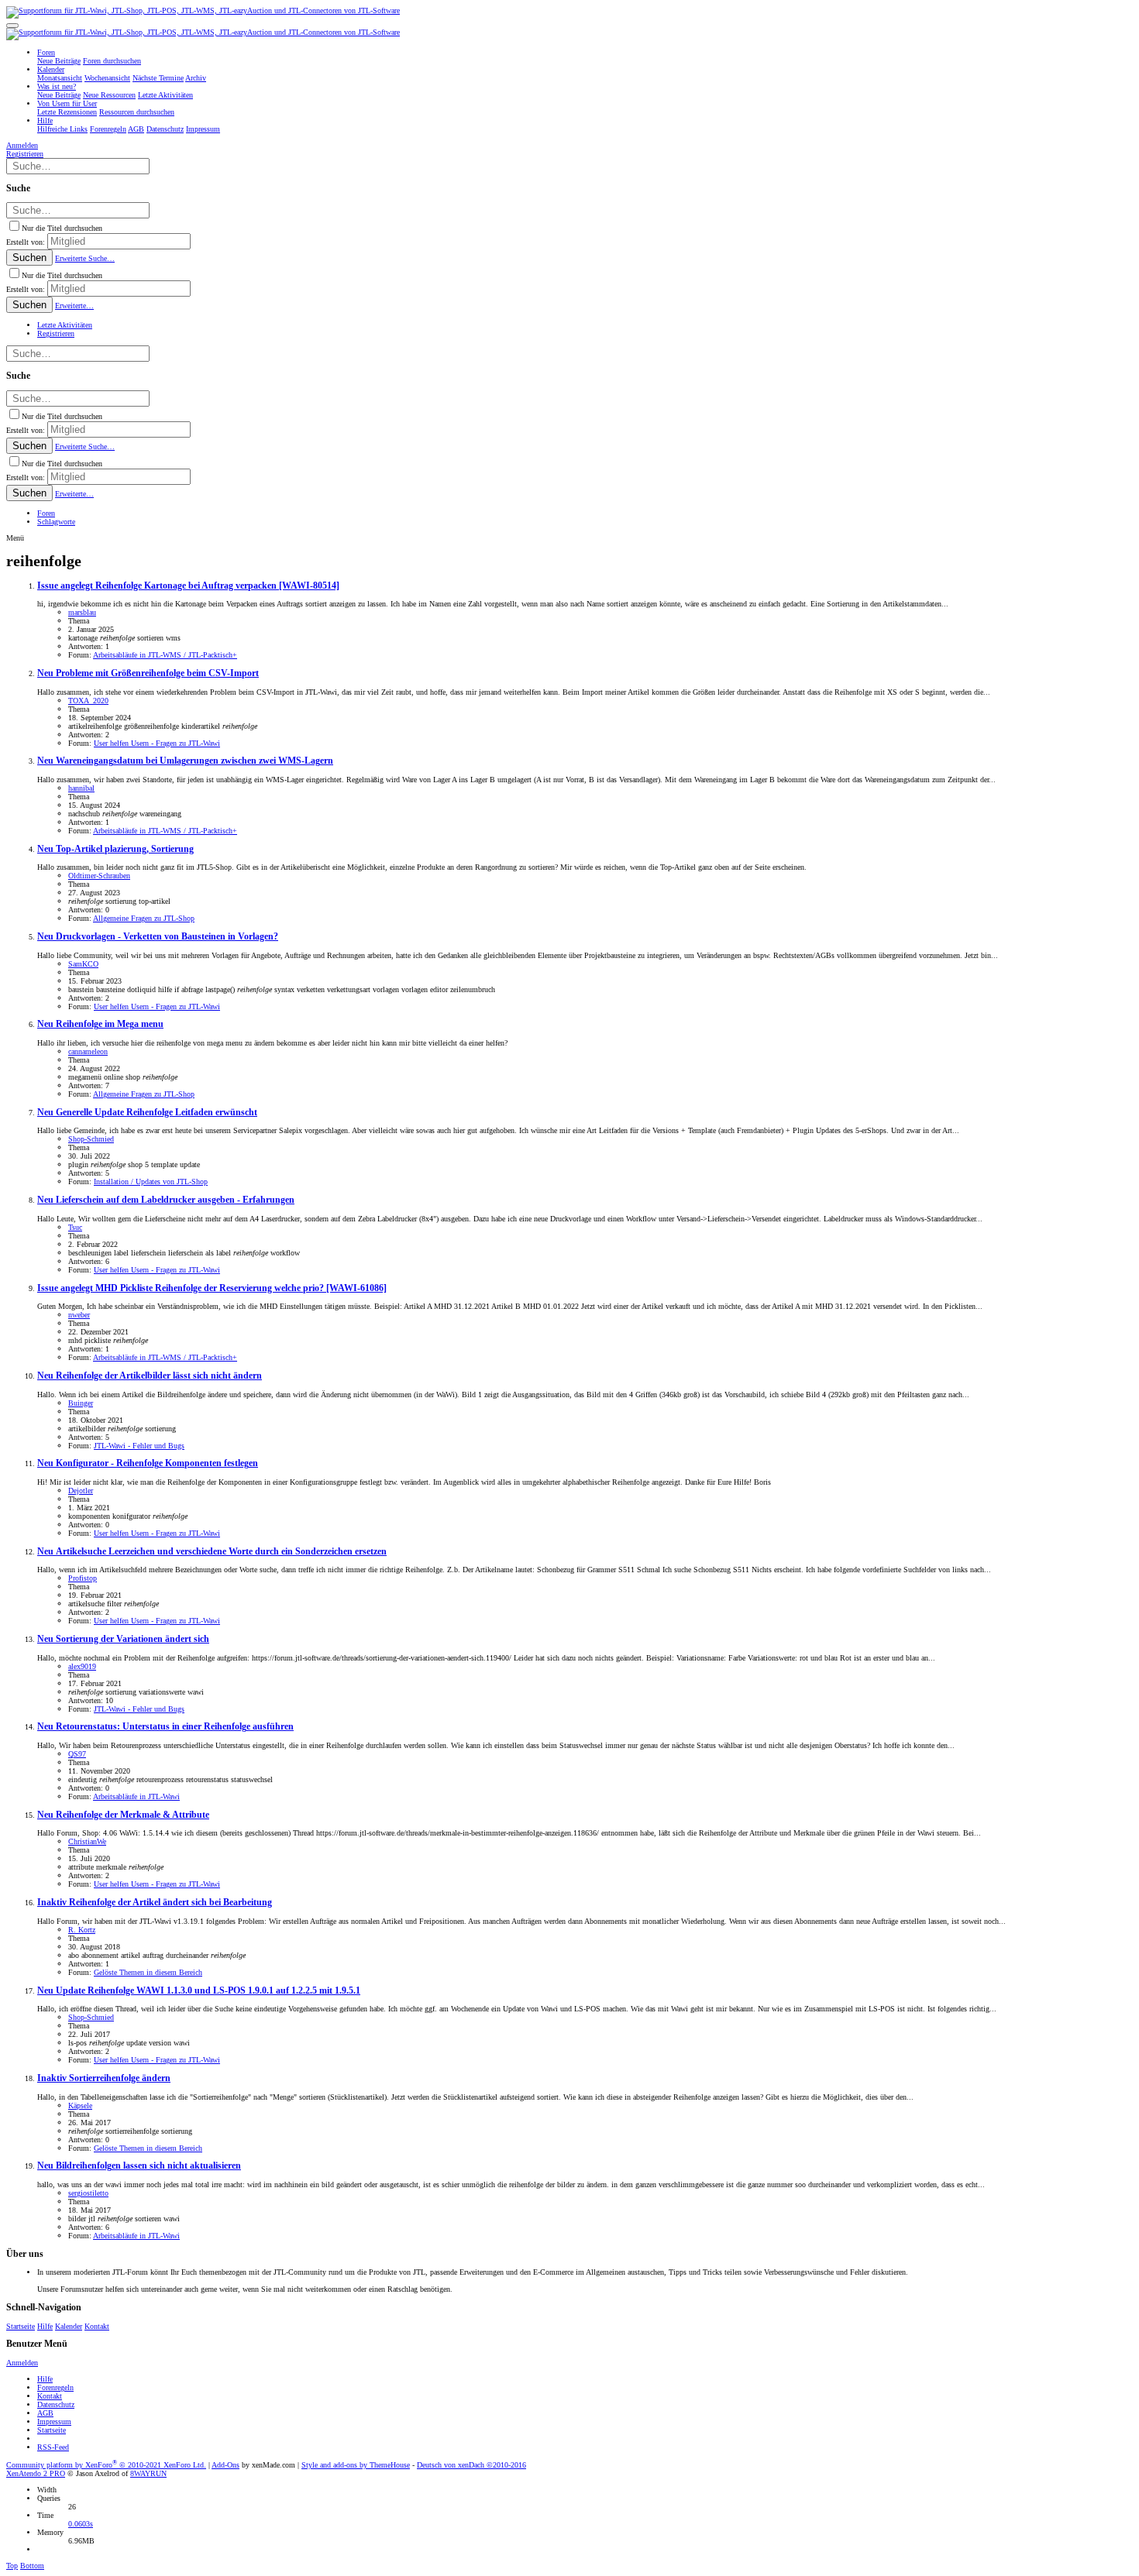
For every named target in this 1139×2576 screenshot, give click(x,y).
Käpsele (80, 2105)
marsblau (82, 612)
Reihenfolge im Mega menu (100, 1024)
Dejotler (81, 1491)
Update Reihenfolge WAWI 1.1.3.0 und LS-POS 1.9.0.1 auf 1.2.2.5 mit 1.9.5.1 (199, 1991)
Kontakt (97, 2326)
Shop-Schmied (91, 1139)
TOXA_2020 (88, 701)
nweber (79, 1315)
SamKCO (83, 964)
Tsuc (75, 1227)
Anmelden (22, 2363)
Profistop (83, 1578)
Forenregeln (55, 2387)
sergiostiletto (88, 2193)
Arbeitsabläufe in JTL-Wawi (136, 1796)
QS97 (77, 1754)
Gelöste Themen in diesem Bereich (148, 1972)
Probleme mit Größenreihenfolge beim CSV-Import (148, 673)
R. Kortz (82, 1930)
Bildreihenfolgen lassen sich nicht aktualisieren (139, 2166)
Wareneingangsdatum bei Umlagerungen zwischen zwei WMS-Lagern (185, 761)
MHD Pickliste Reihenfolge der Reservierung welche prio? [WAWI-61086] (212, 1288)
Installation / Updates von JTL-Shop (151, 1182)
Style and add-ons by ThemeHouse (356, 2465)
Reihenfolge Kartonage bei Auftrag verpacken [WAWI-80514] (188, 586)
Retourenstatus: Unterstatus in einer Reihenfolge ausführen (165, 1727)
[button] (12, 26)
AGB (45, 2413)
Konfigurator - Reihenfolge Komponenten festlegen (148, 1463)
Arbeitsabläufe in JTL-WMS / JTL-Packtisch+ (165, 655)
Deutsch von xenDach (471, 2465)
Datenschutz (56, 2404)
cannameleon (88, 1051)
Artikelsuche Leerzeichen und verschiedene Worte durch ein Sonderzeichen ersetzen (212, 1552)
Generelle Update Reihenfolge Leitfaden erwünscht (147, 1113)
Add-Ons (225, 2465)
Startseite (21, 2326)
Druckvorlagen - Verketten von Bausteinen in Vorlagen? (158, 937)
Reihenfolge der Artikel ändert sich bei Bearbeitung (155, 1903)
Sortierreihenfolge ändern (104, 2078)
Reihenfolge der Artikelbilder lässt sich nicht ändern (150, 1376)
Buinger (81, 1403)
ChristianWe (87, 1841)
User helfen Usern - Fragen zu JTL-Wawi (157, 743)
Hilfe (45, 2326)
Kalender (69, 2326)
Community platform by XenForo (106, 2465)
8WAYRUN (148, 2473)
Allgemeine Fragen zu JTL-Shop (144, 918)
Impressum (54, 2421)
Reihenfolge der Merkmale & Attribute (123, 1815)
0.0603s (81, 2524)
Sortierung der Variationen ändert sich (123, 1639)
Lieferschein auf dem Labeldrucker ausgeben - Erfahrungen (166, 1200)
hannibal (81, 788)
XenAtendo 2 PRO (36, 2473)
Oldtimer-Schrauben (99, 876)
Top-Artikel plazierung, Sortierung (115, 849)
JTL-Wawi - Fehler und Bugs (139, 1446)
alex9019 (82, 1666)
